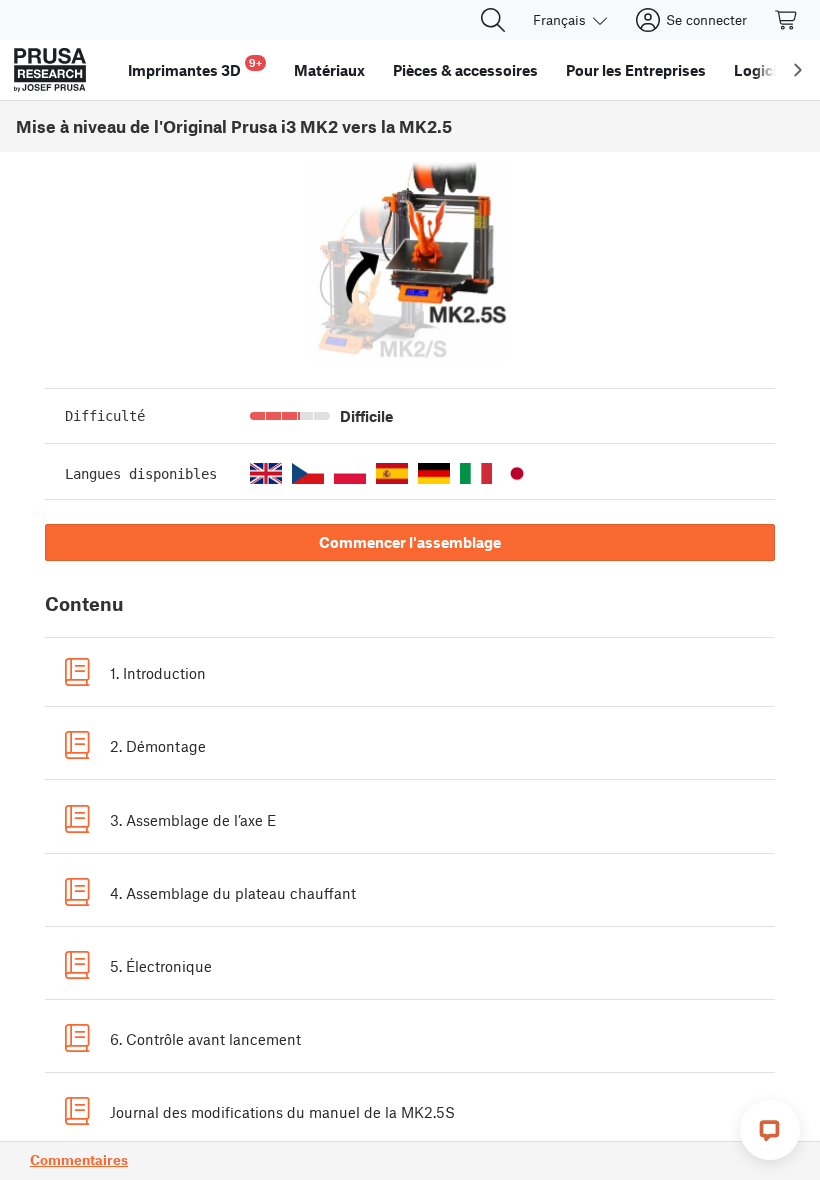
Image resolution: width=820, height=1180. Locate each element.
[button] (266, 473)
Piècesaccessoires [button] (465, 70)
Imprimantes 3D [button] (195, 67)
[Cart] (787, 20)
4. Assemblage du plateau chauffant (233, 893)
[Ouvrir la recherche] (493, 20)
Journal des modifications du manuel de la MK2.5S (282, 1112)
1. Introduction (158, 673)
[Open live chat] (770, 1130)
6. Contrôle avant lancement (205, 1039)
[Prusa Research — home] (50, 70)
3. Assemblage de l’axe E (193, 820)
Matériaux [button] (329, 70)
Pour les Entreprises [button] (636, 70)
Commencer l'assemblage (410, 542)
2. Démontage (158, 746)
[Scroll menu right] (798, 70)
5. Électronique (161, 966)
